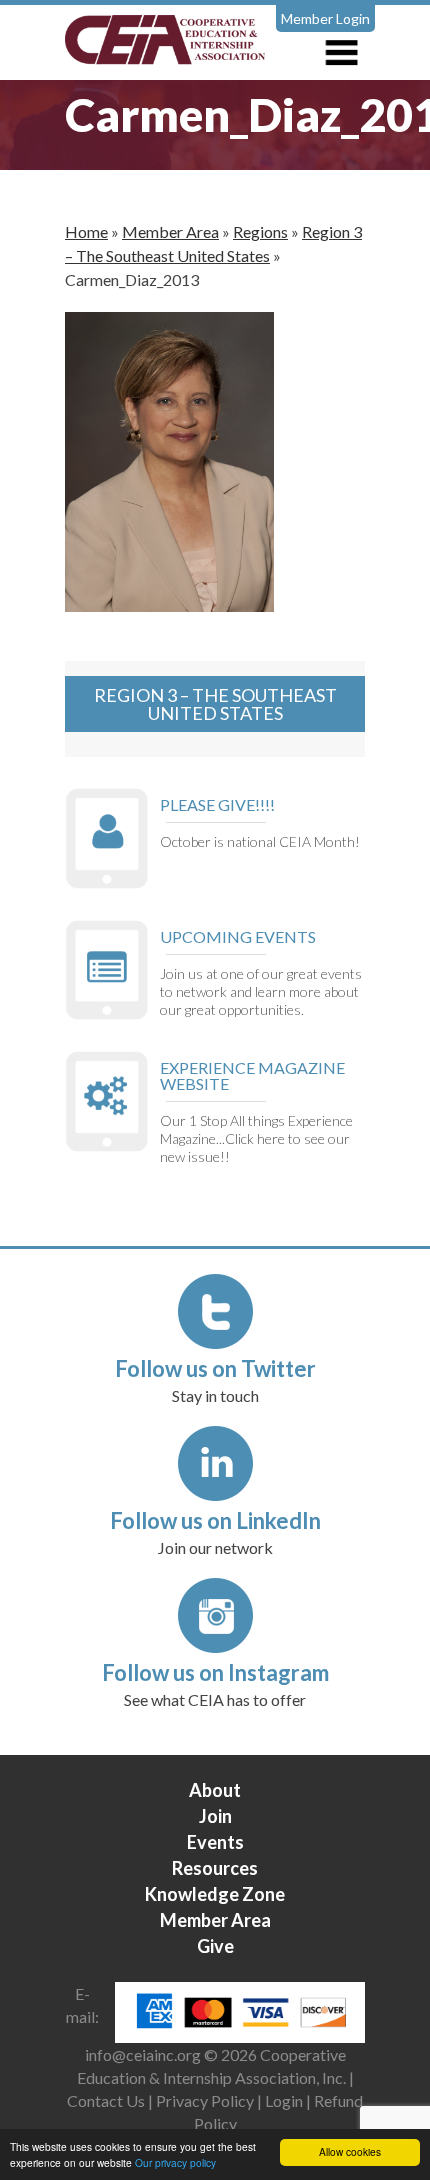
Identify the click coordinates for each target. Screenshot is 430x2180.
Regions (260, 231)
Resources (215, 1868)
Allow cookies (350, 2151)
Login (284, 2100)
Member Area (170, 231)
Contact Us (106, 2100)
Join (215, 1816)
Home (86, 231)
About (215, 1790)
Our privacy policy (175, 2162)
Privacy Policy (205, 2100)
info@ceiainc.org (144, 2054)
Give (215, 1946)
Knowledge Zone (215, 1894)
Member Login (325, 18)
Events (215, 1842)
